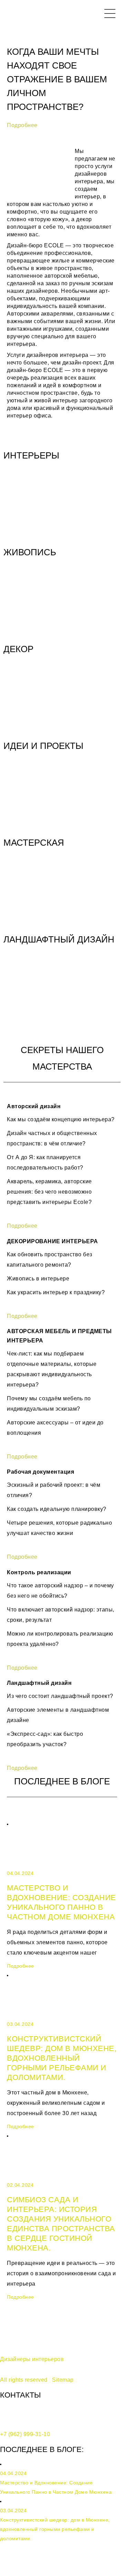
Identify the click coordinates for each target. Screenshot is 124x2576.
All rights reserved (24, 2380)
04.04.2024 (20, 1873)
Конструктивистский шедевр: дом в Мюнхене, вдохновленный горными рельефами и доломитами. (62, 2058)
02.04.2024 (20, 2185)
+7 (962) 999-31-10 (25, 2434)
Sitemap (63, 2380)
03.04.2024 (20, 2024)
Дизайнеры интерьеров (32, 2359)
